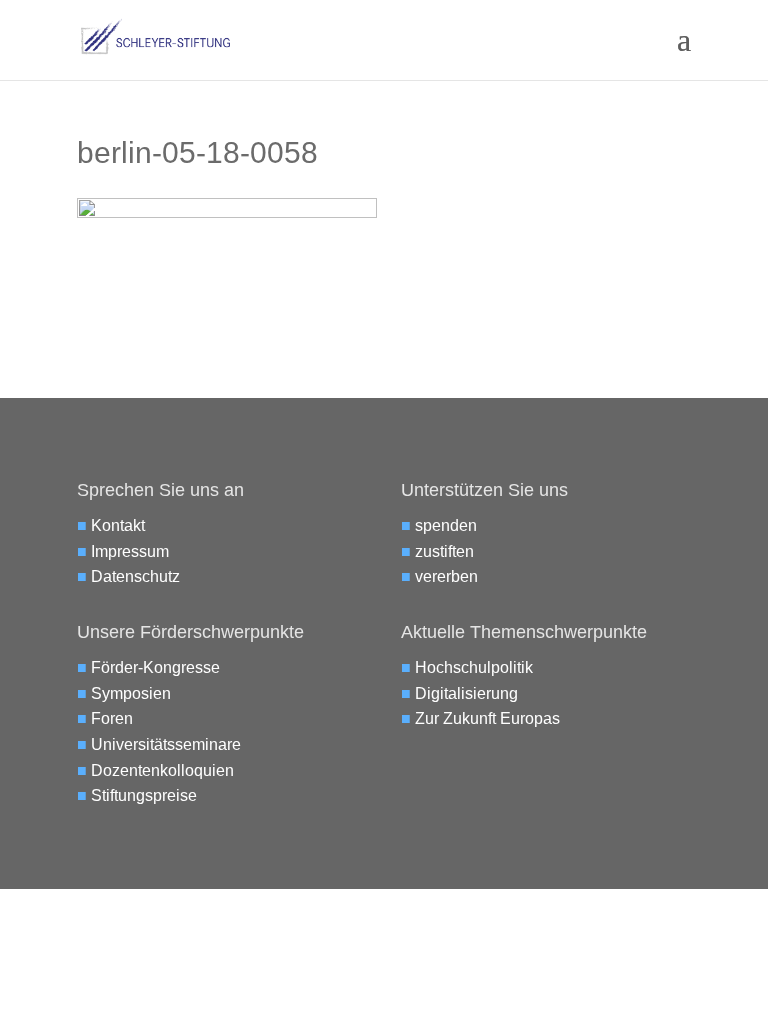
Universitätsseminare (166, 744)
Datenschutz (135, 576)
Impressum (130, 551)
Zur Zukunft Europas (487, 718)
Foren (112, 718)
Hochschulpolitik (474, 667)
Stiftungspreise (144, 795)
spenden (446, 525)
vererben (446, 576)
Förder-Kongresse (155, 667)
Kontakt (118, 525)
